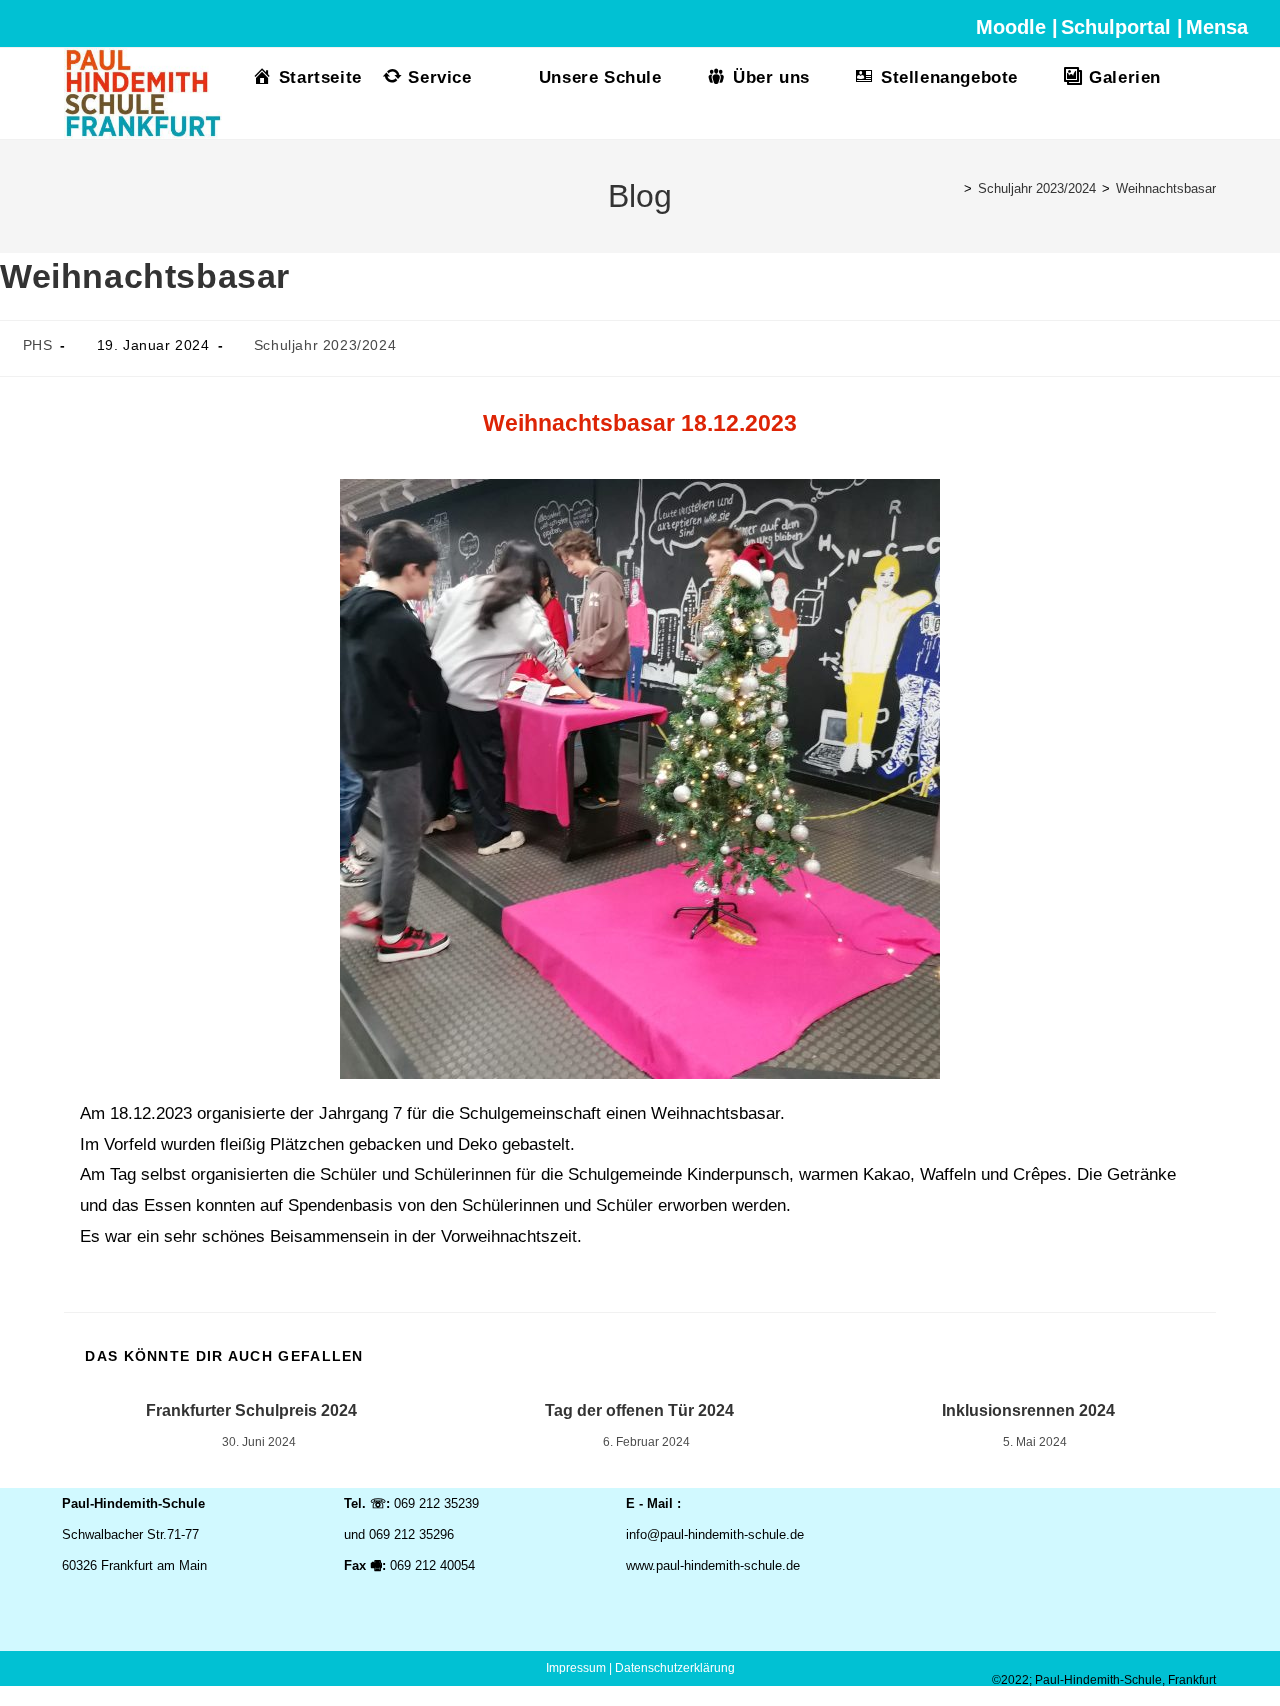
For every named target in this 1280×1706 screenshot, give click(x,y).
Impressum (576, 1668)
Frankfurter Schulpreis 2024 (251, 1410)
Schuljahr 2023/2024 (325, 345)
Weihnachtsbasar (1166, 188)
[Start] (953, 188)
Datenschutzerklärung (675, 1668)
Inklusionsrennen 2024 (1028, 1410)
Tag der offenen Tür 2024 (639, 1410)
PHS (38, 345)
